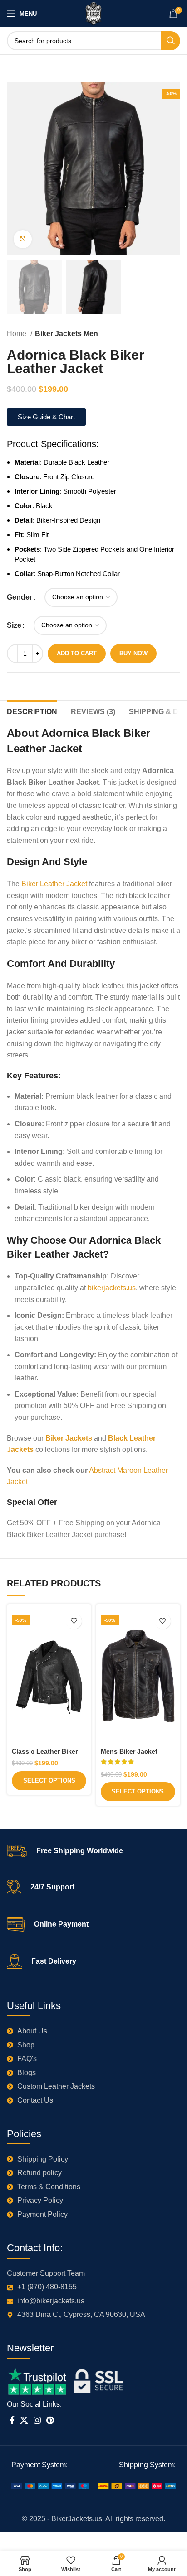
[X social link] (24, 2420)
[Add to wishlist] (74, 1621)
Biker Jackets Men (66, 334)
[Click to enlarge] (23, 239)
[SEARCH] (171, 41)
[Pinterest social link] (50, 2420)
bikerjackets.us (112, 1288)
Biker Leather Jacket (54, 884)
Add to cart (77, 653)
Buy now (133, 653)
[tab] (32, 711)
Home (17, 334)
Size (14, 625)
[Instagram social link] (37, 2420)
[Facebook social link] (12, 2420)
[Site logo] (94, 13)
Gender (20, 597)
